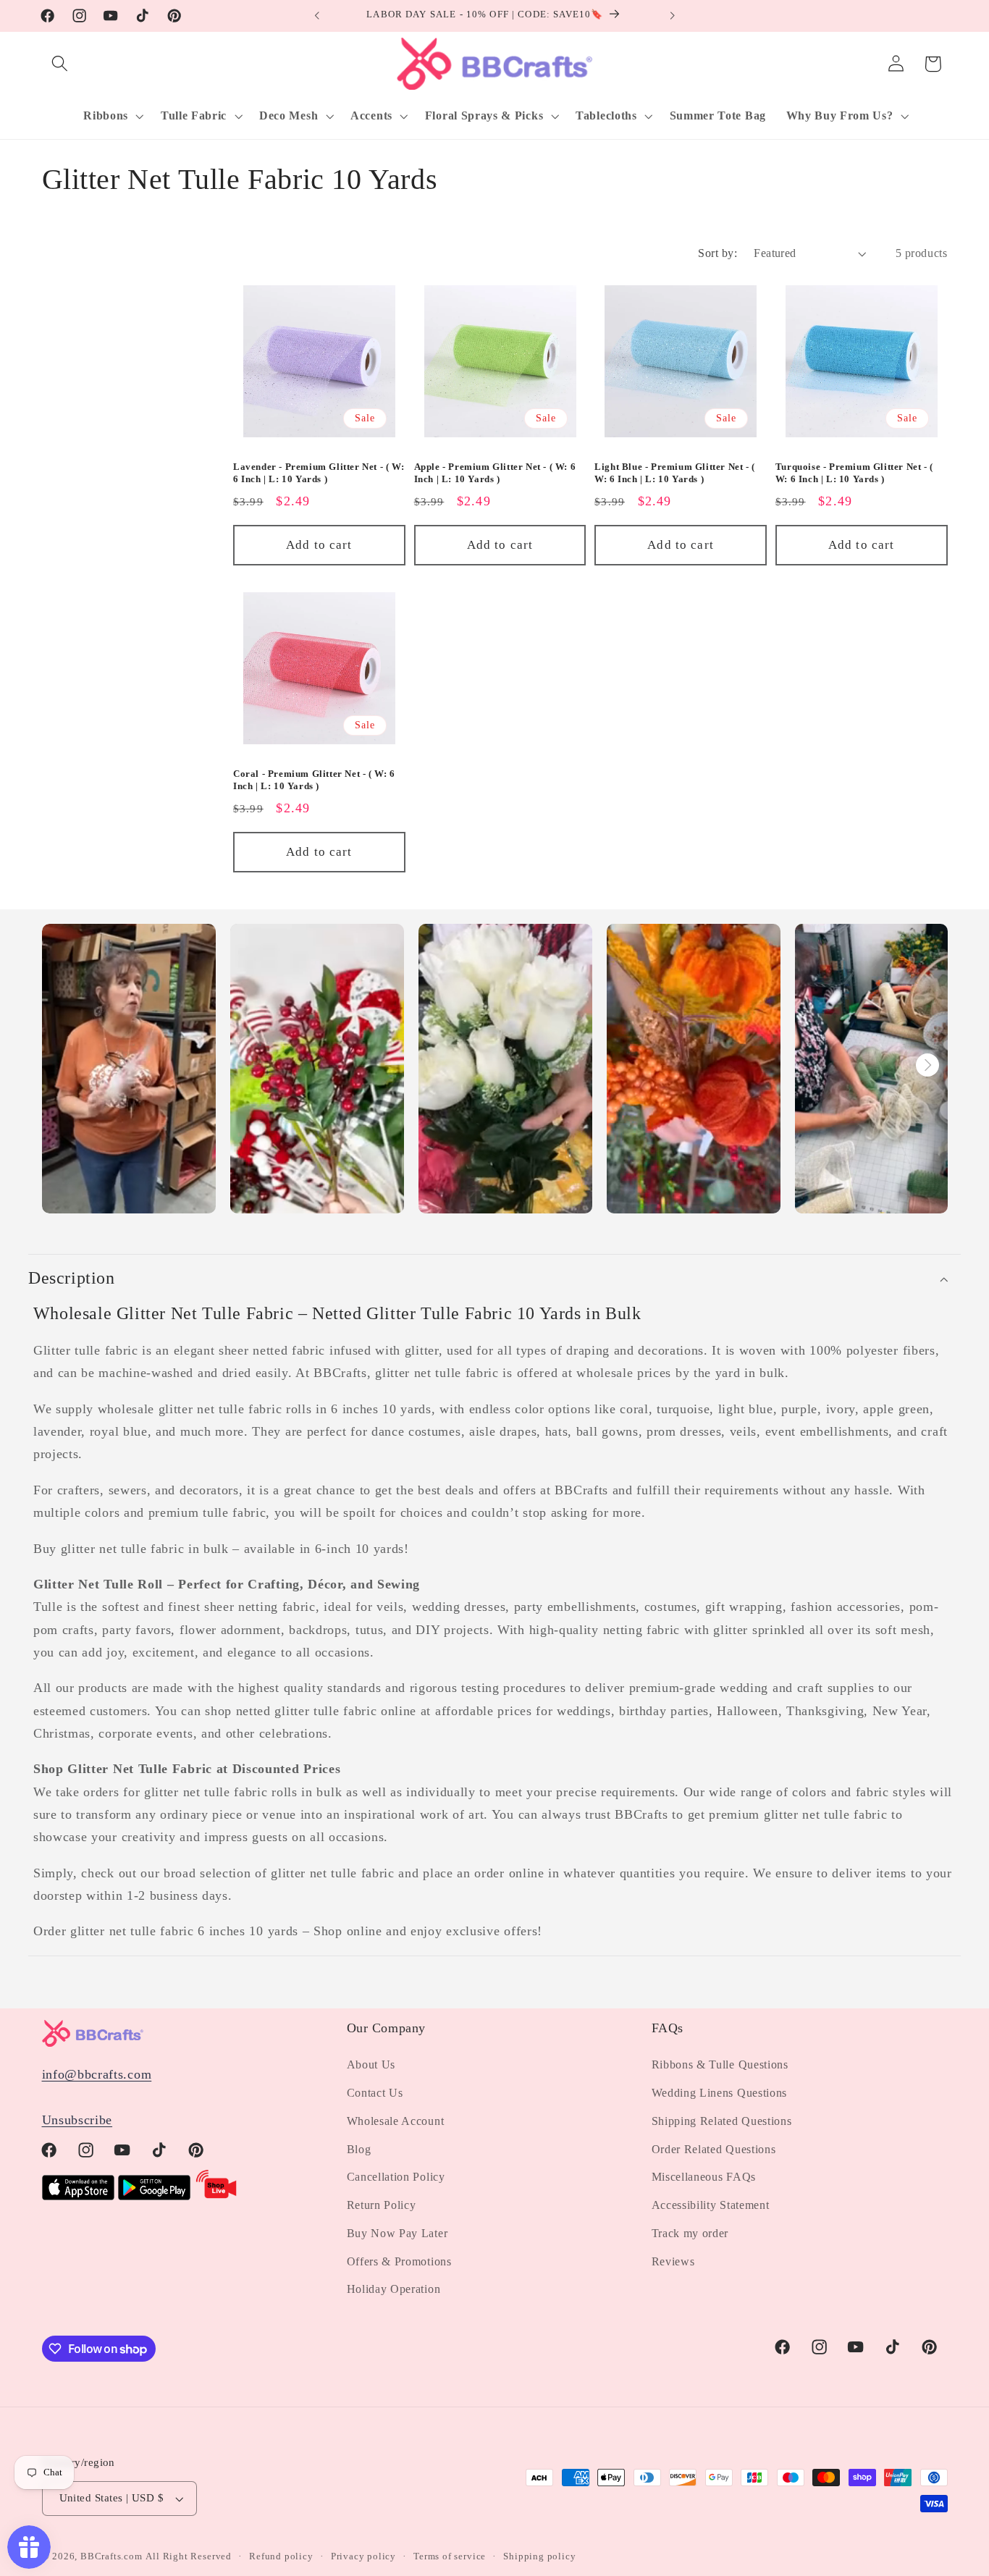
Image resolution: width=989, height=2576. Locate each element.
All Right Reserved (189, 2556)
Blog (359, 2149)
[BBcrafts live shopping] (216, 2196)
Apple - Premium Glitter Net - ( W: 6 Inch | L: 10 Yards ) (495, 473)
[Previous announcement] (317, 16)
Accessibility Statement (711, 2205)
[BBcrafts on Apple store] (78, 2196)
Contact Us (375, 2093)
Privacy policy (363, 2556)
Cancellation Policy (396, 2177)
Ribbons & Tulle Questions (720, 2064)
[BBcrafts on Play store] (154, 2196)
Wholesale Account (396, 2121)
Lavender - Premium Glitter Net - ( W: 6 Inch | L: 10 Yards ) (319, 473)
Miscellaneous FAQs (704, 2177)
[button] (60, 64)
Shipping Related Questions (722, 2121)
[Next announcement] (672, 16)
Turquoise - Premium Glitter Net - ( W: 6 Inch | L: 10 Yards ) (854, 473)
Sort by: (717, 253)
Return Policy (382, 2205)
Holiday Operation (394, 2290)
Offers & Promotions (399, 2261)
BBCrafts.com (111, 2556)
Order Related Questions (714, 2149)
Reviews (673, 2261)
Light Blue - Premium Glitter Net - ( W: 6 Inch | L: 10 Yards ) (675, 473)
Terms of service (450, 2556)
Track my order (690, 2233)
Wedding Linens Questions (720, 2093)
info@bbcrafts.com (97, 2075)
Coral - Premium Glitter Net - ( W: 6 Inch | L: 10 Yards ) (314, 780)
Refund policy (281, 2556)
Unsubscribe (77, 2120)
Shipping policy (539, 2556)
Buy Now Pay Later (397, 2233)
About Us (371, 2064)
